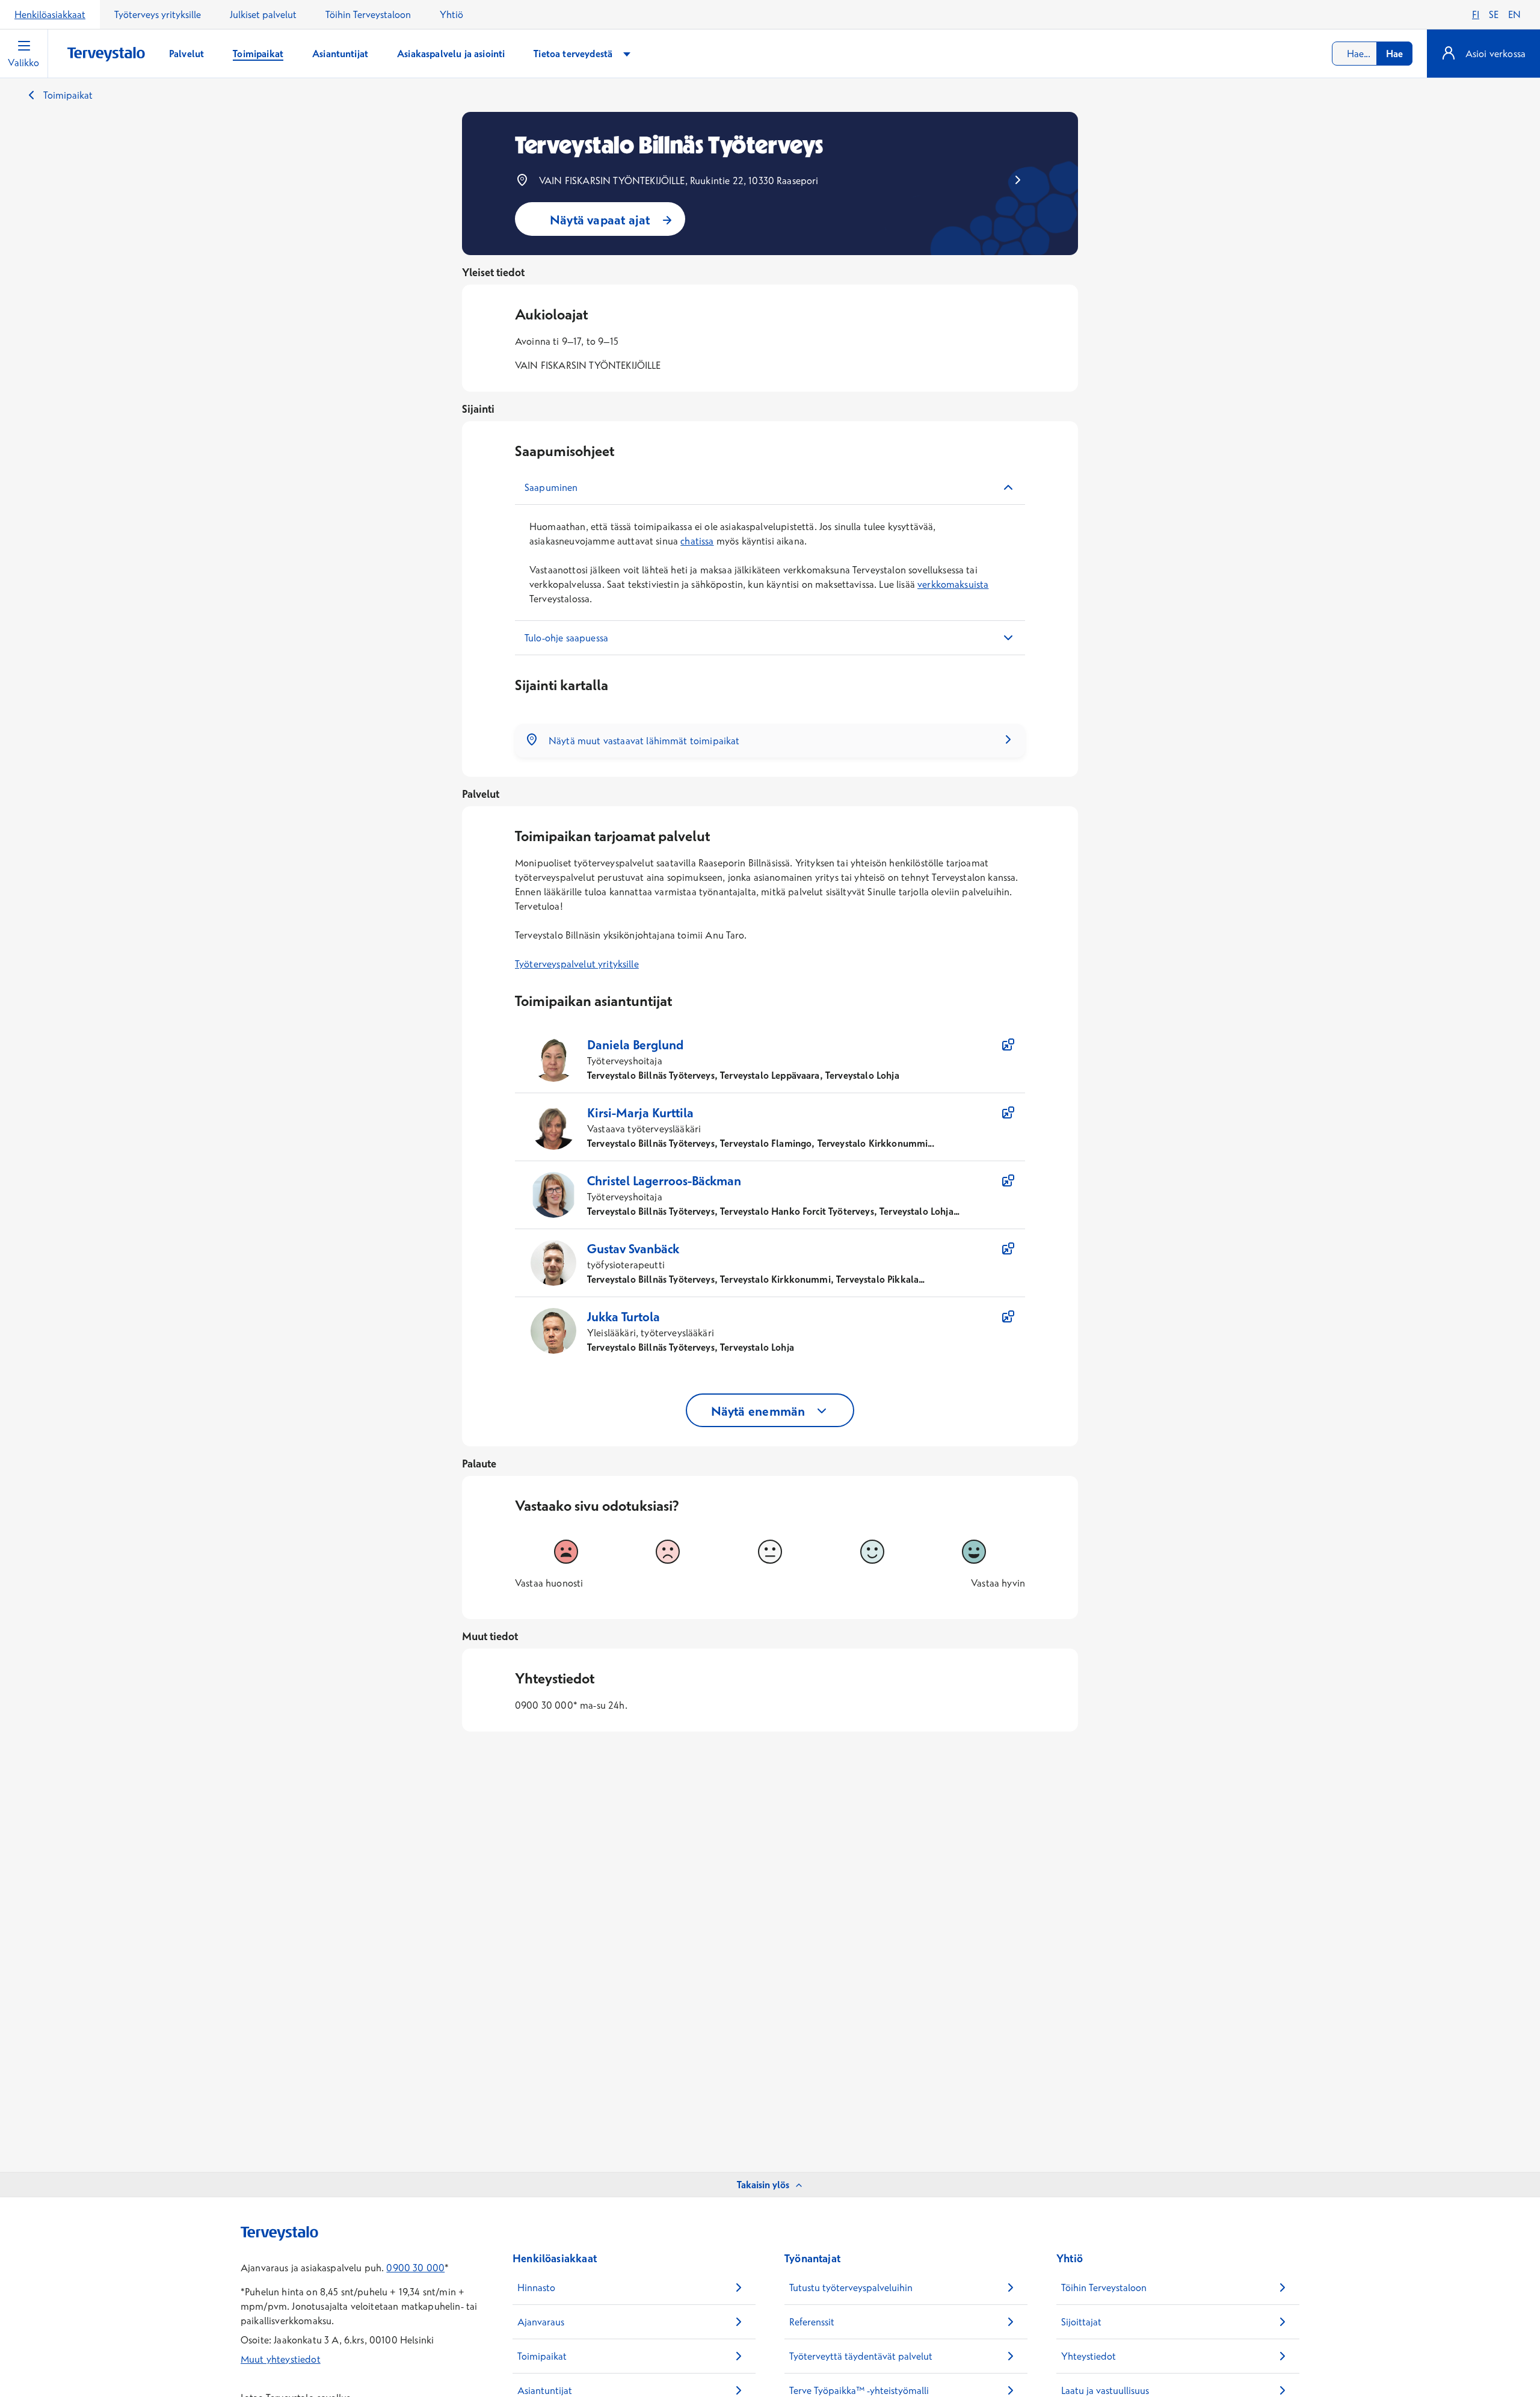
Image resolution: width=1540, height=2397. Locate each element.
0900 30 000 (415, 2268)
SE (1494, 14)
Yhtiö (451, 14)
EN (1514, 14)
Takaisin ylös (763, 2185)
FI (1476, 14)
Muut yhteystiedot (281, 2359)
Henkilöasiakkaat (50, 14)
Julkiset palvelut (263, 14)
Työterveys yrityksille (158, 14)
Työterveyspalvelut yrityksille (577, 964)
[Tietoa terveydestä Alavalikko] (627, 54)
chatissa (697, 541)
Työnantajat (812, 2258)
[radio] (566, 1552)
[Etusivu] (106, 54)
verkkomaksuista (953, 584)
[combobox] (1372, 54)
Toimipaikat (68, 95)
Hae (1394, 54)
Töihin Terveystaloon (368, 14)
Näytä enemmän (758, 1411)
